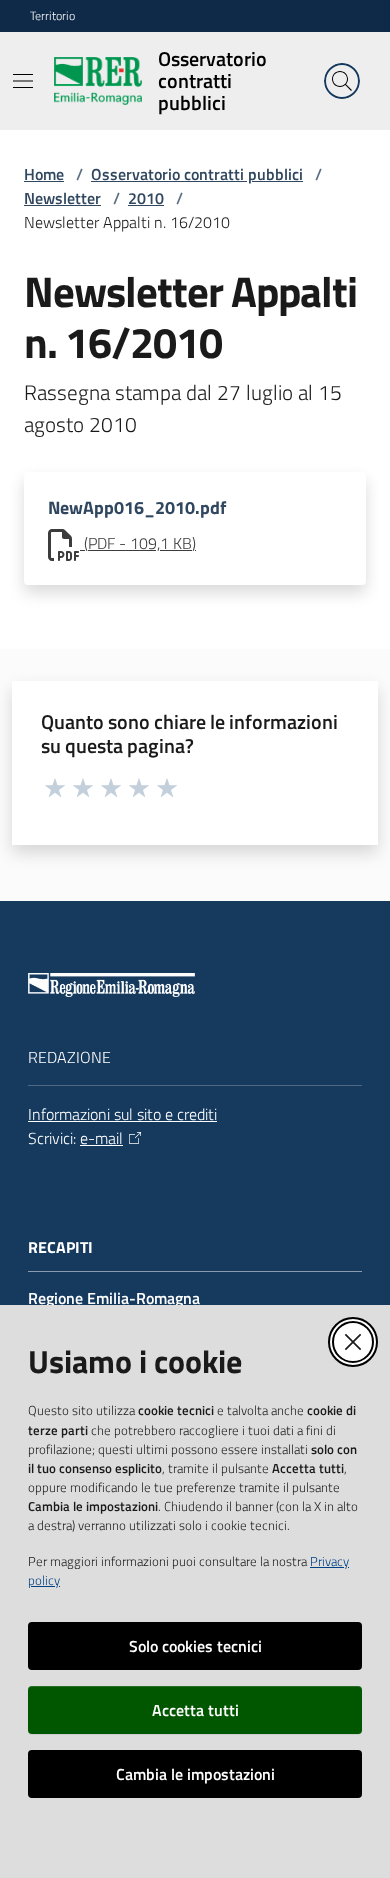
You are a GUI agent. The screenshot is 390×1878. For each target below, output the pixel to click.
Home (44, 174)
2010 (146, 198)
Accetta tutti (195, 1710)
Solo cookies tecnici (195, 1646)
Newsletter (62, 198)
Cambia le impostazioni (195, 1774)
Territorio (52, 16)
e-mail (101, 1138)
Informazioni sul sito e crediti (122, 1114)
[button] (342, 81)
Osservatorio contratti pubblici (197, 174)
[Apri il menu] (23, 81)
